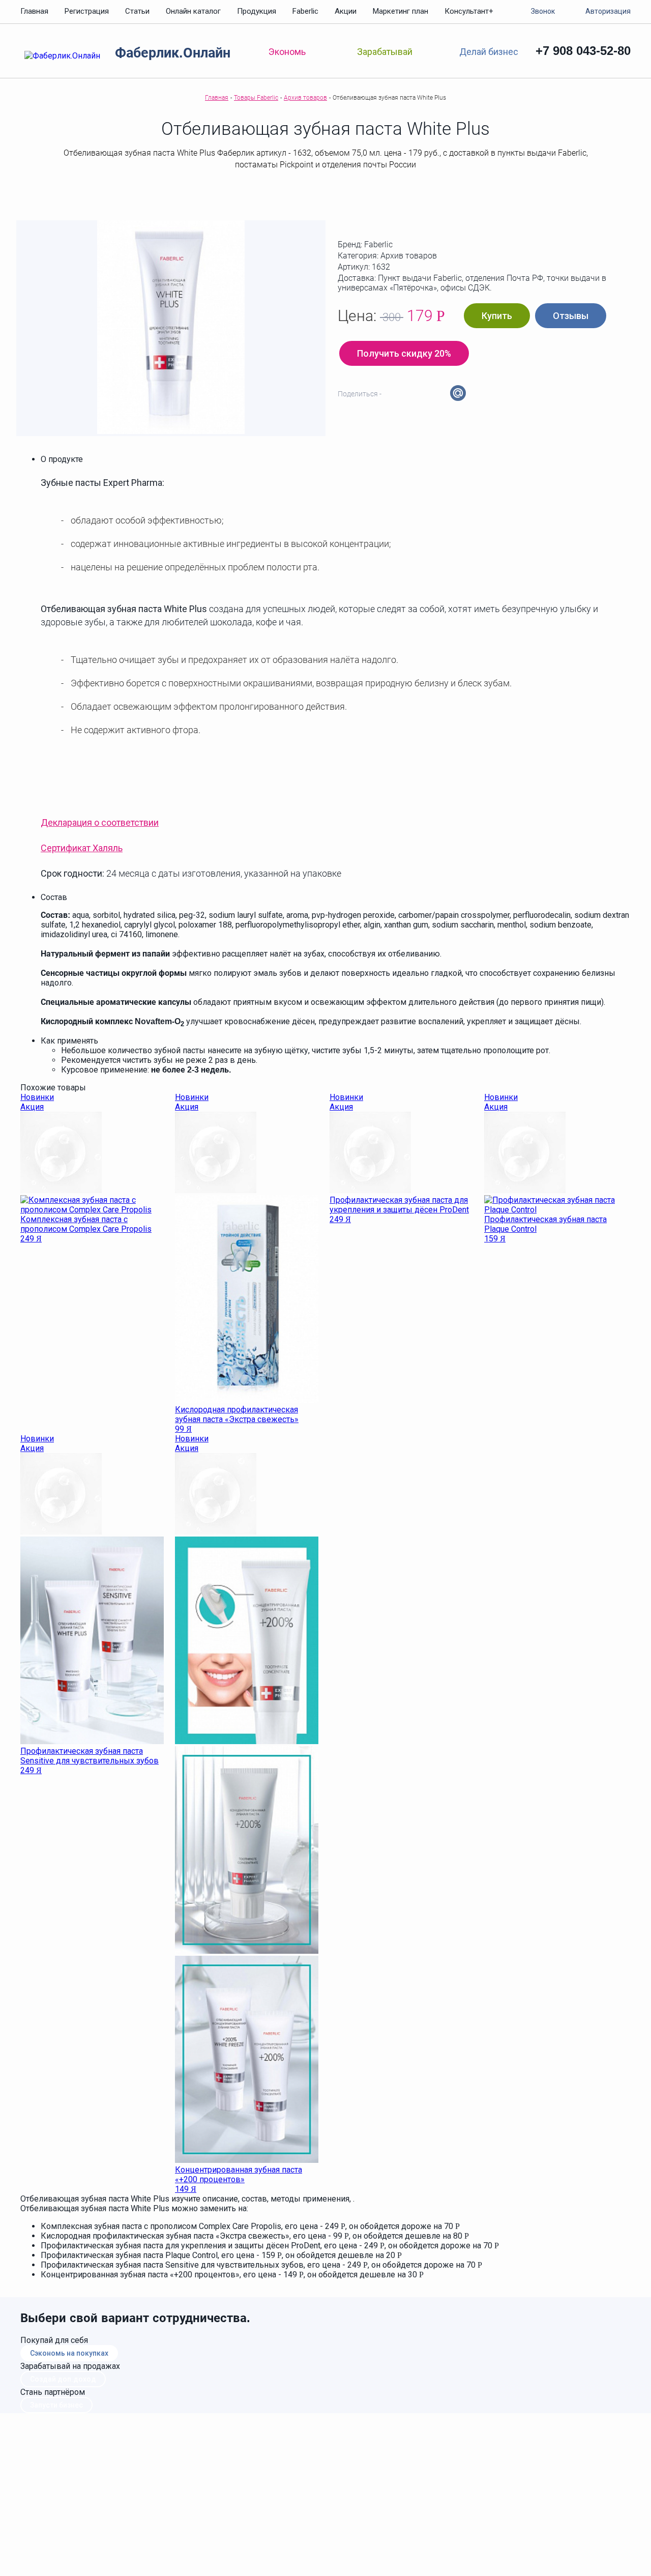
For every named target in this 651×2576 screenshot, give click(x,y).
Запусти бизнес (56, 2405)
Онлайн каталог (193, 11)
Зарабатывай (385, 52)
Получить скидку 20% (404, 353)
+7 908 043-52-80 (583, 51)
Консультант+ (469, 11)
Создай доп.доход (63, 2379)
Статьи (137, 11)
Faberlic (305, 11)
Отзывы (571, 316)
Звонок (543, 11)
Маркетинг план (401, 11)
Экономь (287, 52)
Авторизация (608, 11)
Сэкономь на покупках (69, 2353)
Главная (34, 11)
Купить (497, 316)
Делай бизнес (489, 51)
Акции (346, 11)
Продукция (257, 11)
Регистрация (87, 11)
